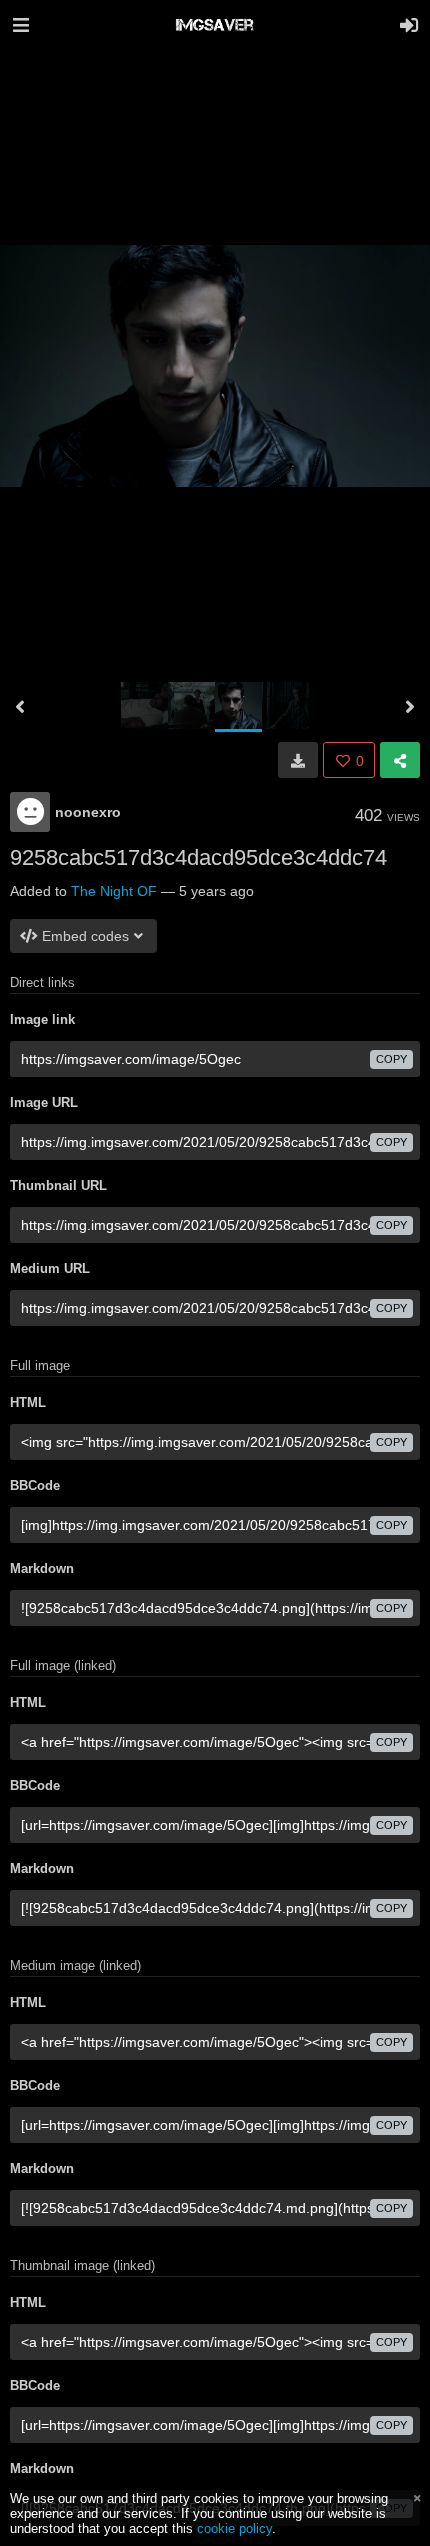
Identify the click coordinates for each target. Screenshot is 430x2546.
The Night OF (114, 891)
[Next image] (410, 707)
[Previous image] (20, 707)
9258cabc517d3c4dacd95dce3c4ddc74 (198, 857)
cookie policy (234, 2528)
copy (391, 1059)
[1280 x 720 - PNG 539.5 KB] (298, 760)
